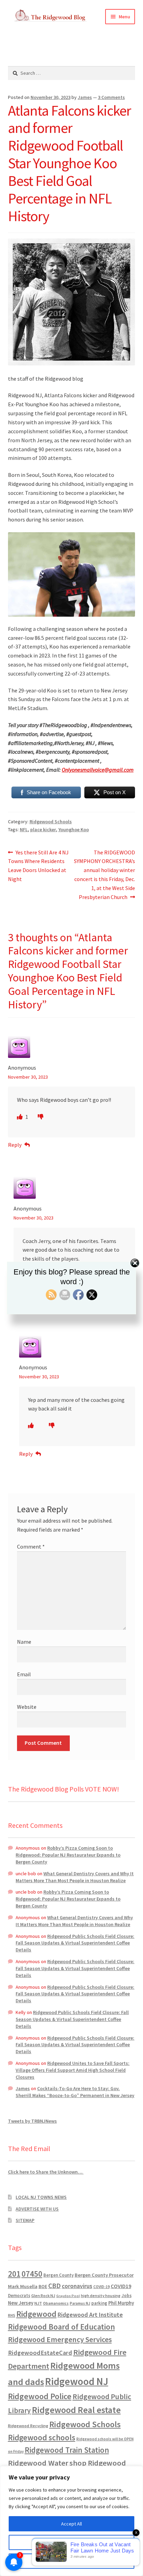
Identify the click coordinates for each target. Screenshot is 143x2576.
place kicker (43, 829)
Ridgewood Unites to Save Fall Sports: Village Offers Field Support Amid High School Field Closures (73, 2070)
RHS (12, 2315)
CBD (54, 2286)
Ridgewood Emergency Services (60, 2339)
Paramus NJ (80, 2303)
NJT (38, 2303)
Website (27, 1707)
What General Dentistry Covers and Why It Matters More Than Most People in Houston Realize (75, 1877)
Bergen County (58, 2275)
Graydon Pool (68, 2296)
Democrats (19, 2296)
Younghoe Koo (74, 829)
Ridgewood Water (38, 2463)
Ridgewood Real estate (76, 2410)
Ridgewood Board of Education (61, 2327)
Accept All (71, 2524)
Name (24, 1642)
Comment (31, 1546)
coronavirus (77, 2286)
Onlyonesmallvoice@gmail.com (98, 770)
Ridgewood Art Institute (90, 2315)
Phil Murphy (121, 2303)
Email (24, 1674)
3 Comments (111, 97)
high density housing (101, 2296)
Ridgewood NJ (77, 2381)
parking (99, 2303)
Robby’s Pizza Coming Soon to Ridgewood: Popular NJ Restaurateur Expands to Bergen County (68, 1855)
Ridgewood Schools (51, 822)
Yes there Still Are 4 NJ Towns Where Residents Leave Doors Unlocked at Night (39, 866)
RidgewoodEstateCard (40, 2353)
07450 (32, 2274)
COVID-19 (102, 2287)
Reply (15, 1145)
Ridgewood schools (42, 2437)
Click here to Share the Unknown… (46, 2172)
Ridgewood (36, 2314)
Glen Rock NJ (43, 2296)
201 (14, 2274)
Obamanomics (56, 2303)
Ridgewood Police (40, 2396)
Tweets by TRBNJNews (32, 2121)
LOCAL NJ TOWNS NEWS (41, 2197)
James (85, 97)
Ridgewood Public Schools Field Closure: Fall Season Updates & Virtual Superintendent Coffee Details (75, 1943)
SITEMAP (25, 2220)
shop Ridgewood (98, 2463)
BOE (43, 2286)
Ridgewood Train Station (67, 2450)
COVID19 (121, 2286)
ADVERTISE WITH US (37, 2209)
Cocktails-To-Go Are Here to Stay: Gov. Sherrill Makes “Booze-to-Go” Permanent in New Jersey (75, 2092)
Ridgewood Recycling (28, 2426)
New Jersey (21, 2303)
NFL (24, 829)
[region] (71, 2521)
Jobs (127, 2296)
